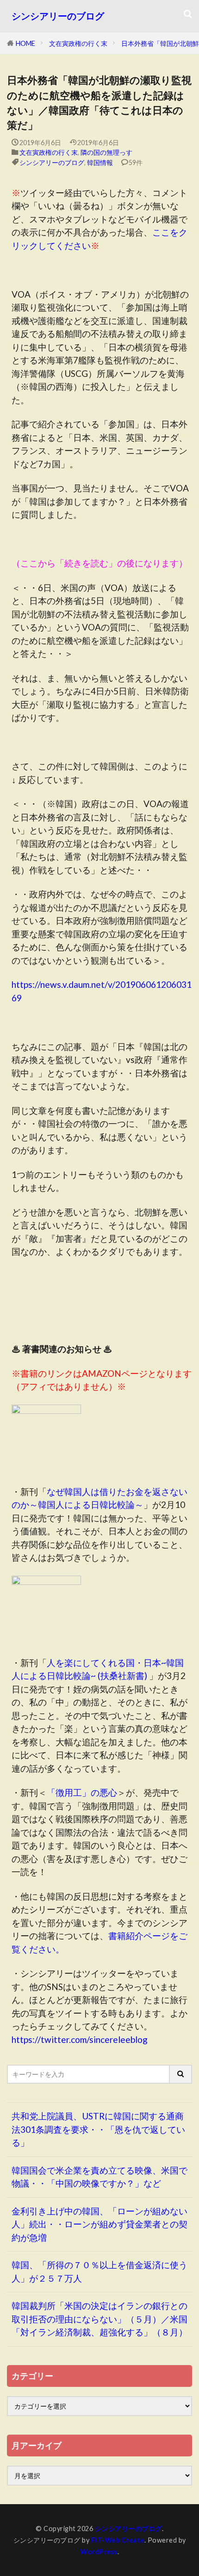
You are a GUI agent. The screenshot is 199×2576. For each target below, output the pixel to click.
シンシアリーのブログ (58, 16)
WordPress (99, 2552)
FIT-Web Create (118, 2540)
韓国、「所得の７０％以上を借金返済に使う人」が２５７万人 (99, 2271)
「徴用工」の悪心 (82, 1792)
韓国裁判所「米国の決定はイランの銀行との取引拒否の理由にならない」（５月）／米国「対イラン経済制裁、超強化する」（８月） (99, 2319)
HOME (25, 43)
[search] (181, 2074)
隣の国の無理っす (106, 152)
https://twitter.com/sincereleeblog (80, 2039)
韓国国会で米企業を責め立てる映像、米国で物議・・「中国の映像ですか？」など (99, 2177)
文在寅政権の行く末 (78, 43)
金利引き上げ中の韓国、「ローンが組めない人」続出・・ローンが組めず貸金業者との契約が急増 (99, 2224)
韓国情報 (100, 162)
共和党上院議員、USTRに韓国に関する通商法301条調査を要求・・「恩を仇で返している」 (98, 2129)
